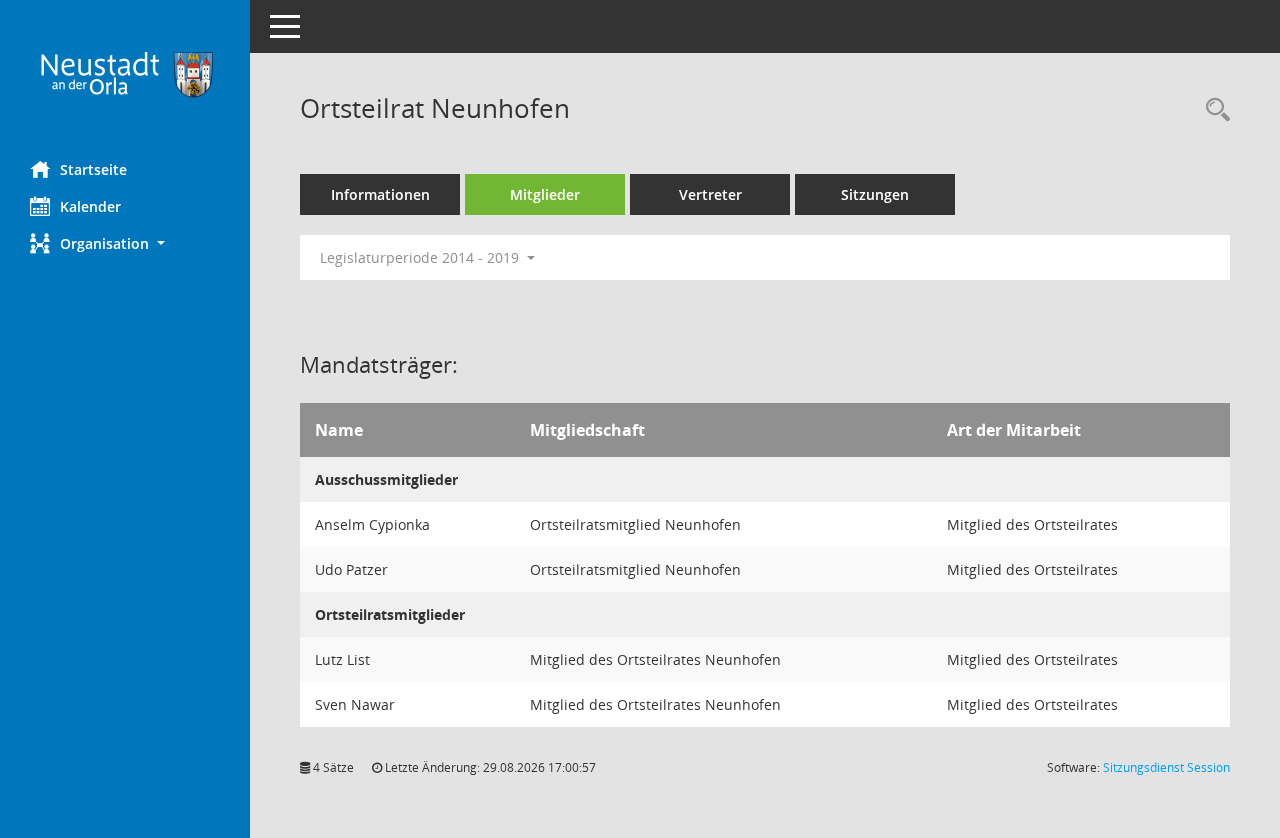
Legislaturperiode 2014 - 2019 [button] (421, 257)
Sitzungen (875, 194)
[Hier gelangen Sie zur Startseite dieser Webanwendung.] (125, 73)
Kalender (90, 206)
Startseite (93, 169)
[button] (125, 243)
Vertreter (710, 194)
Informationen (380, 194)
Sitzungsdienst (1166, 767)
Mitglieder (545, 194)
